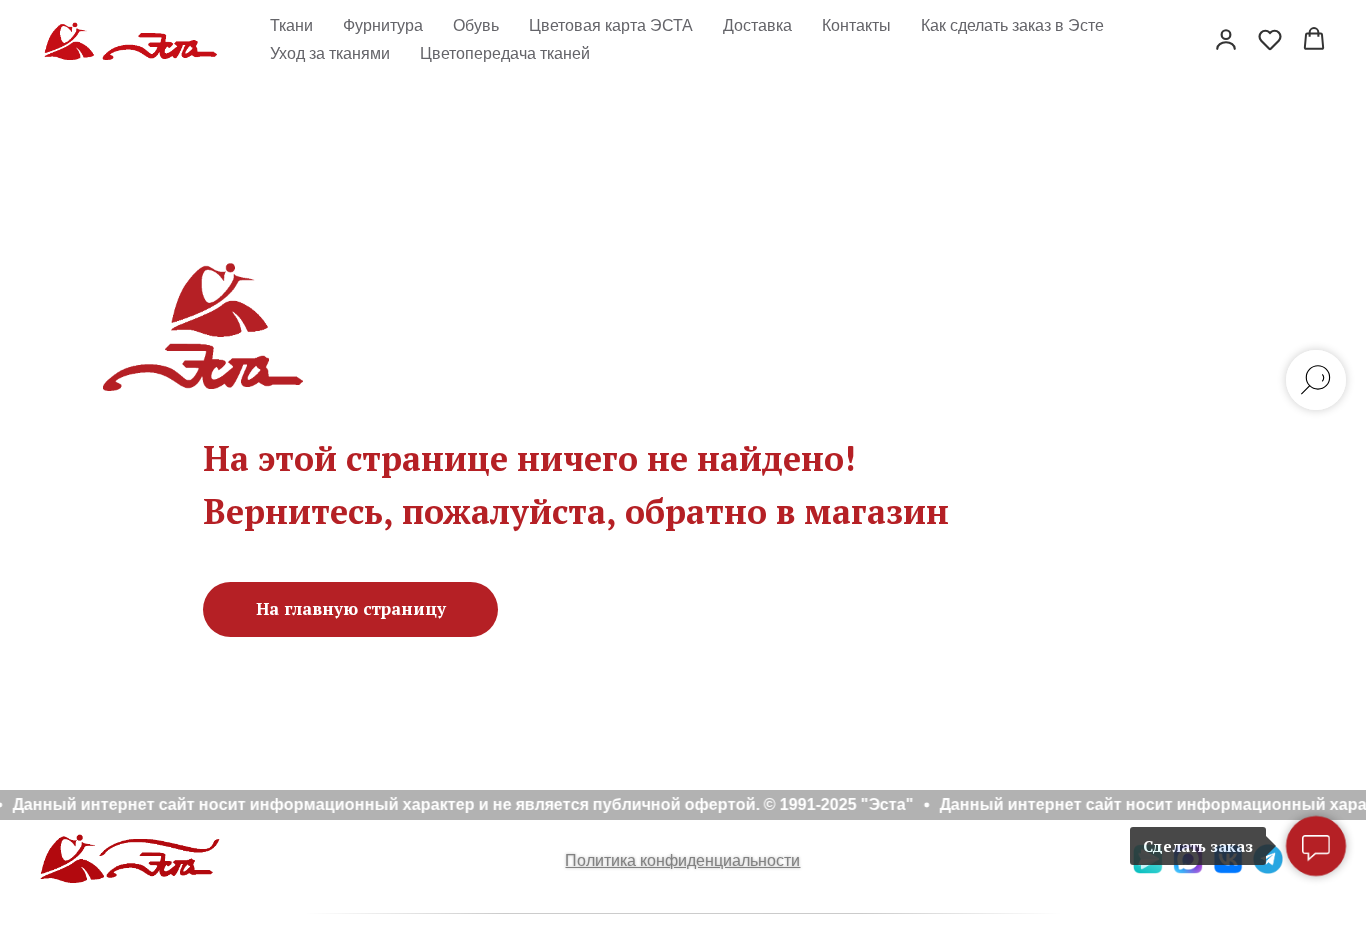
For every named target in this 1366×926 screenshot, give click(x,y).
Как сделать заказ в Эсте (1012, 25)
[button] (1226, 39)
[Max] (1188, 868)
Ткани (291, 25)
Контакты (856, 25)
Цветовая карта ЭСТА (611, 25)
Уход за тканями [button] (330, 53)
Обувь (476, 25)
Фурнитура (383, 25)
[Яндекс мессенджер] (1148, 868)
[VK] (1228, 868)
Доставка (757, 25)
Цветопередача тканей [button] (505, 53)
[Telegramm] (1268, 868)
